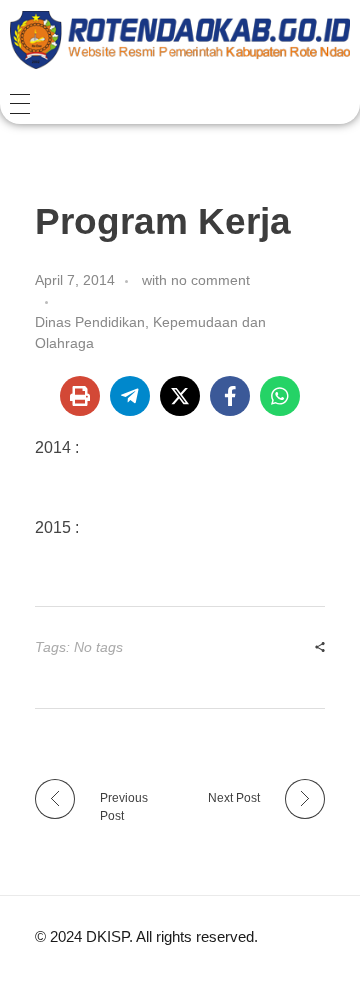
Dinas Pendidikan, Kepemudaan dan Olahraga (150, 332)
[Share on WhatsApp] (280, 396)
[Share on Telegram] (130, 396)
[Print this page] (80, 396)
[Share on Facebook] (230, 396)
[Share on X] (180, 396)
